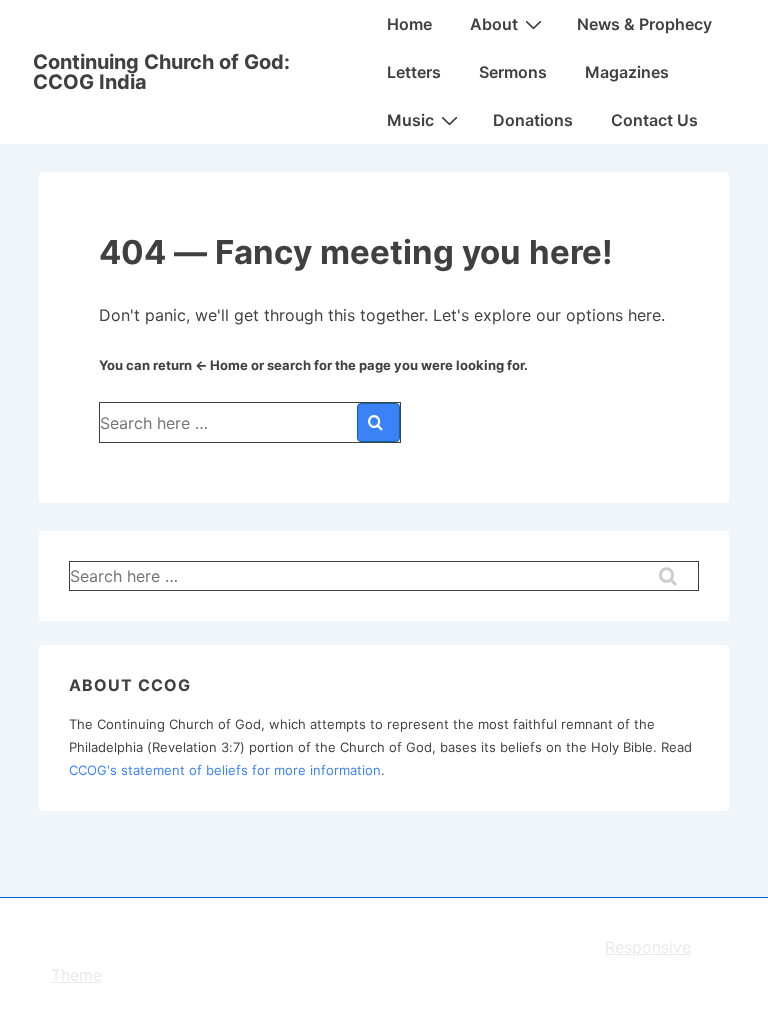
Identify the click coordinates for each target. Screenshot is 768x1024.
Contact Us (654, 120)
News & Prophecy (644, 24)
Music (410, 120)
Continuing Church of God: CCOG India (161, 72)
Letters (414, 72)
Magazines (627, 72)
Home (409, 24)
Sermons (513, 72)
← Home (221, 365)
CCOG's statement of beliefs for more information (225, 770)
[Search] (378, 422)
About (494, 24)
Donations (533, 120)
